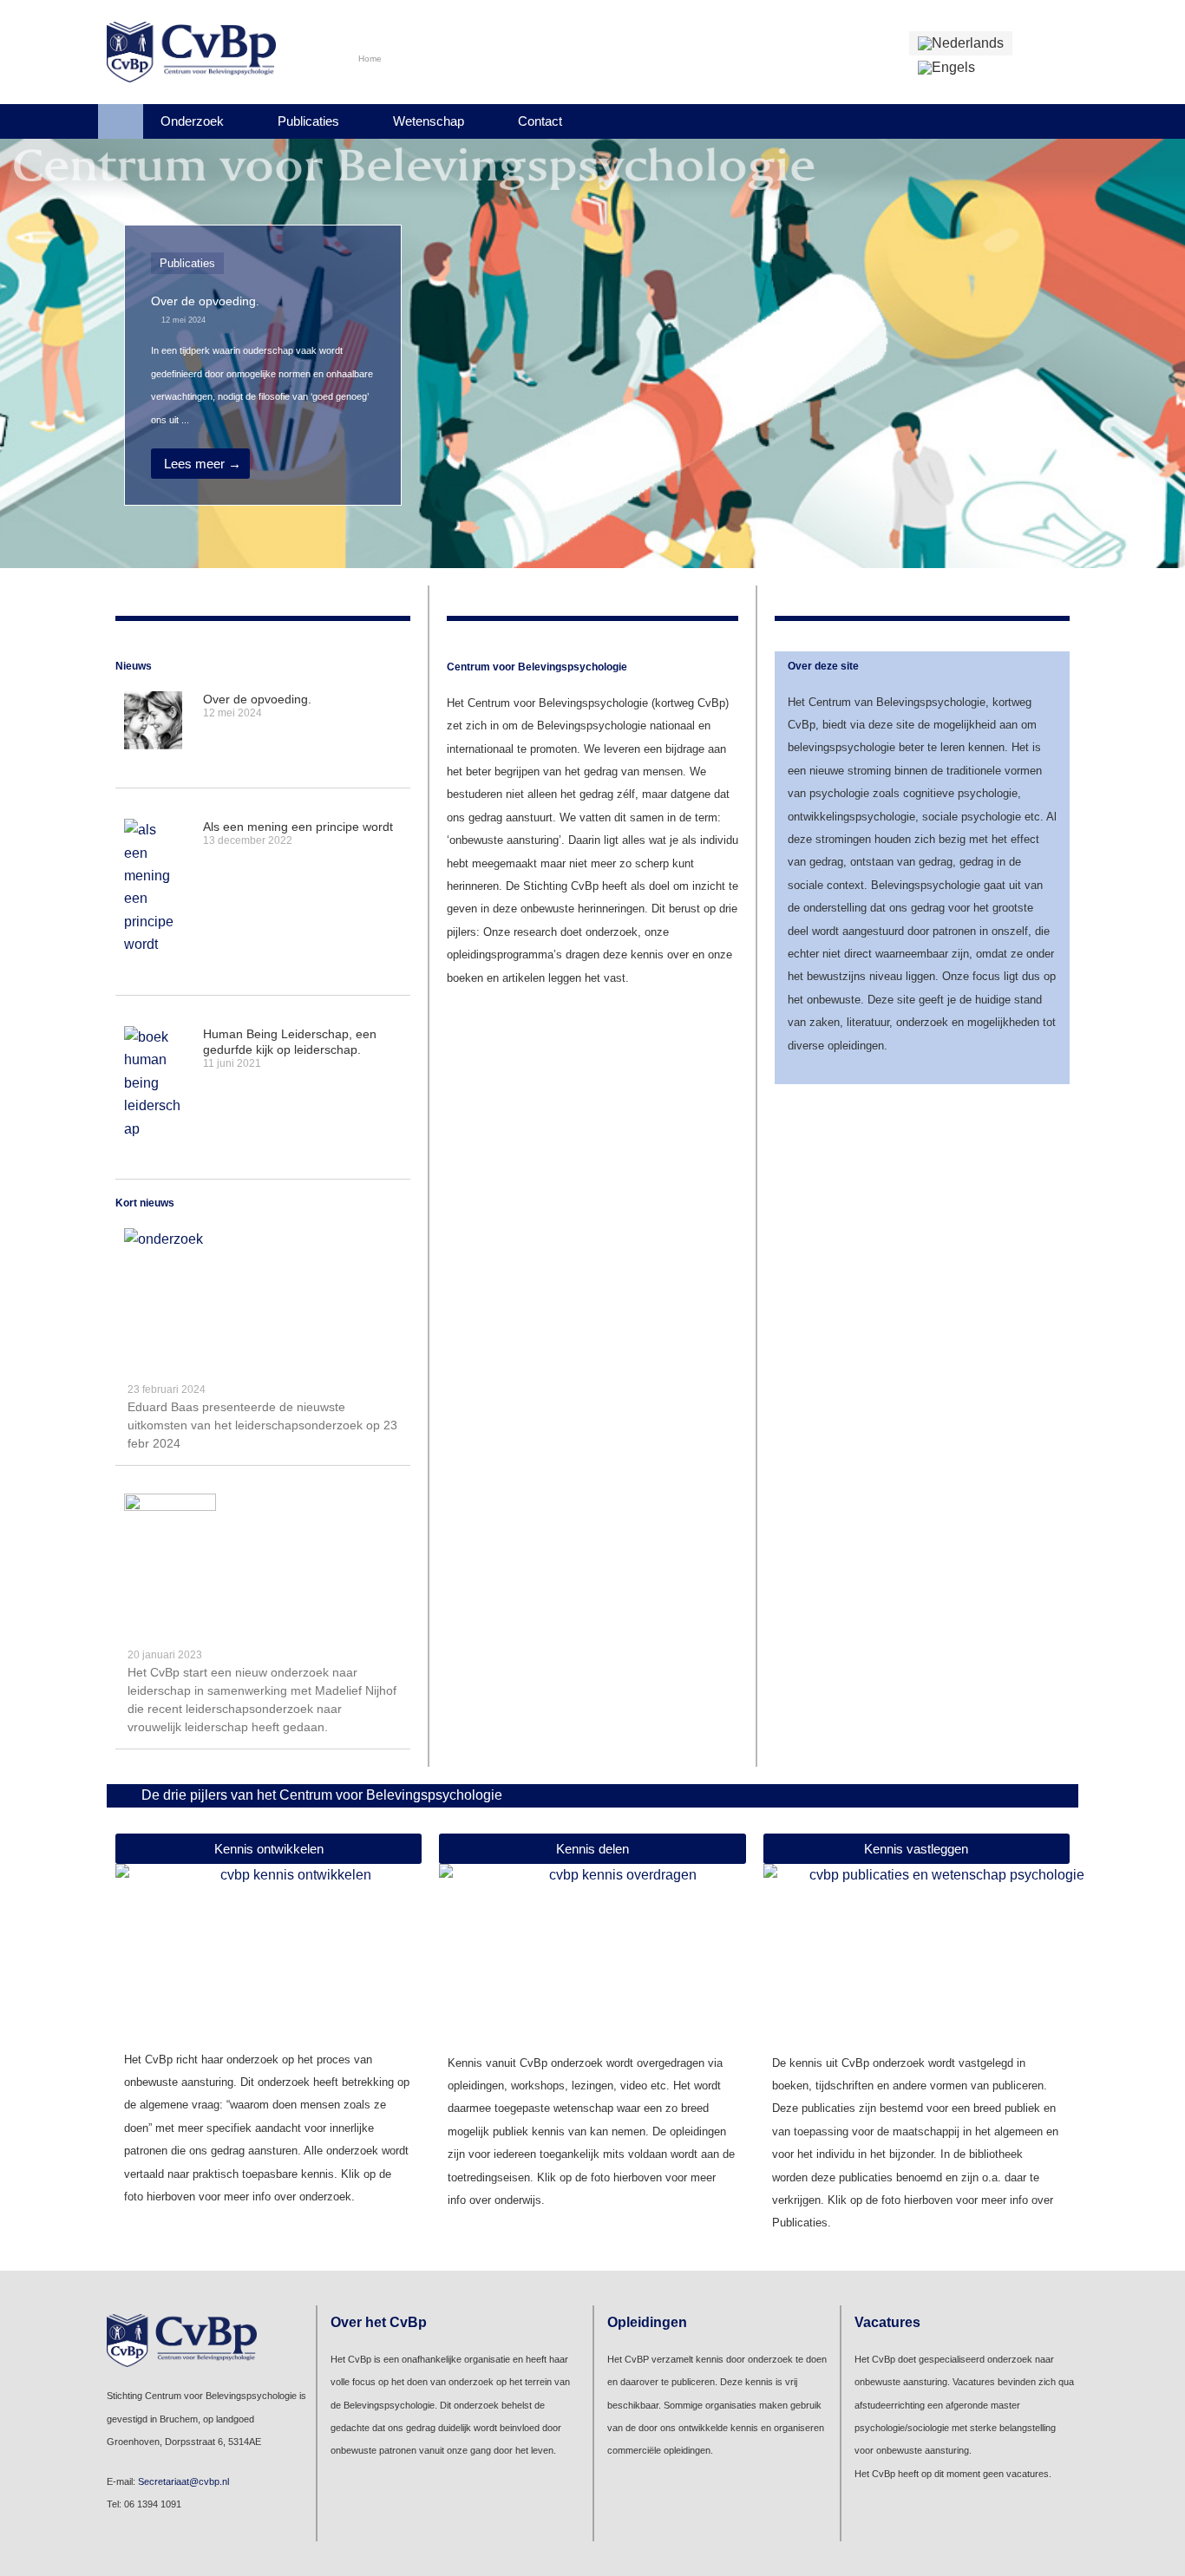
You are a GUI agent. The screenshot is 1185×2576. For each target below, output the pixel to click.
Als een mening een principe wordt (298, 827)
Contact (540, 121)
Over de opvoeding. (257, 699)
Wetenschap (429, 121)
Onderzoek (192, 121)
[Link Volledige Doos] (263, 365)
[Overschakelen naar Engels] (946, 68)
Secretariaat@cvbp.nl (183, 2481)
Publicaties (308, 121)
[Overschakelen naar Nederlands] (961, 43)
